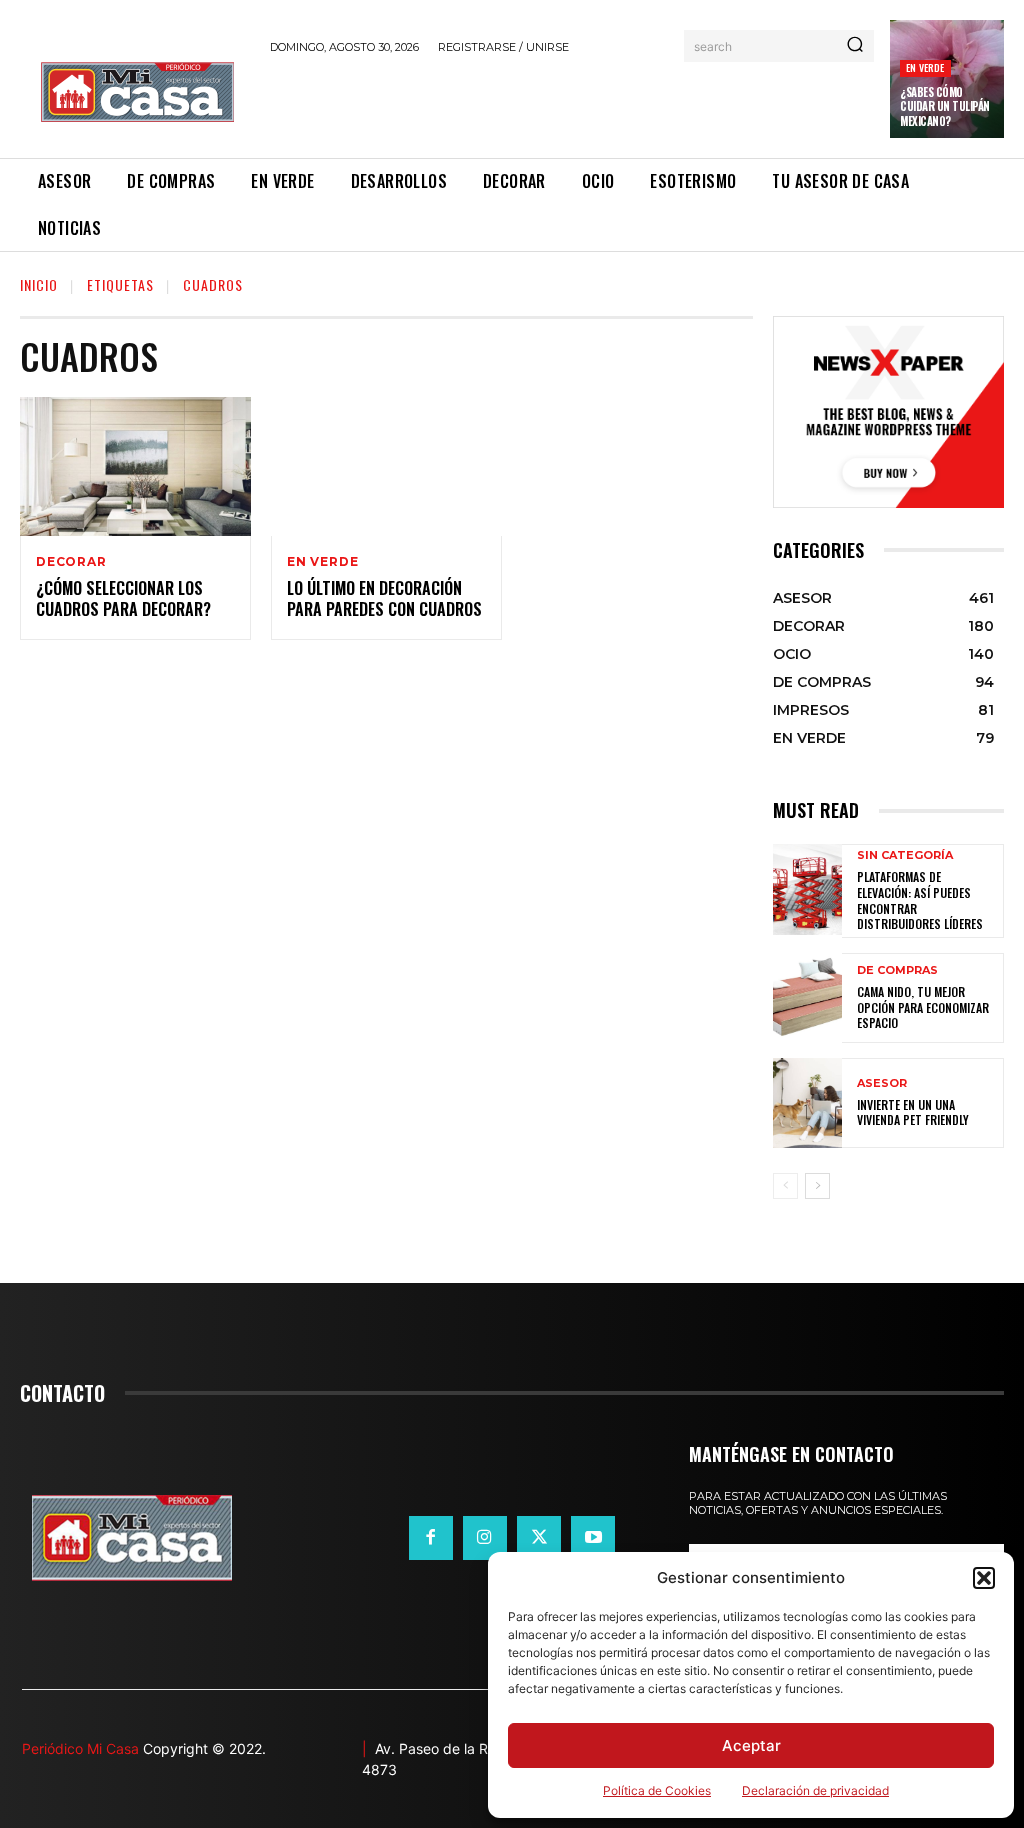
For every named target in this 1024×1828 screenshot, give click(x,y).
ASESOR (882, 1083)
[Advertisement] (504, 103)
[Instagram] (485, 1538)
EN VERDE (925, 67)
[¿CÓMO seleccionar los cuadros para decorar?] (135, 466)
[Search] (855, 46)
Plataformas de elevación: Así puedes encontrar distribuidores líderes (920, 900)
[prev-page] (785, 1186)
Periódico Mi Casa (80, 1748)
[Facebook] (431, 1538)
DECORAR (71, 562)
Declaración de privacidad (815, 1790)
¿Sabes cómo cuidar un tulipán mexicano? (945, 106)
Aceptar (751, 1745)
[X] (539, 1538)
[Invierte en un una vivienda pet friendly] (807, 1103)
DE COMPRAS (897, 970)
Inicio (39, 284)
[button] (984, 1578)
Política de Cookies (657, 1790)
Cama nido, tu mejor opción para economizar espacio (923, 1007)
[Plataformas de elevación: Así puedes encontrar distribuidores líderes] (807, 889)
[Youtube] (593, 1538)
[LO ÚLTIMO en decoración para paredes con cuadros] (386, 466)
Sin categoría (905, 855)
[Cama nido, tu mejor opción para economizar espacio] (807, 998)
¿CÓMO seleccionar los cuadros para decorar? (123, 598)
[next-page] (817, 1186)
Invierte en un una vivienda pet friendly (913, 1112)
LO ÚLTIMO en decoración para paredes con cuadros (384, 598)
